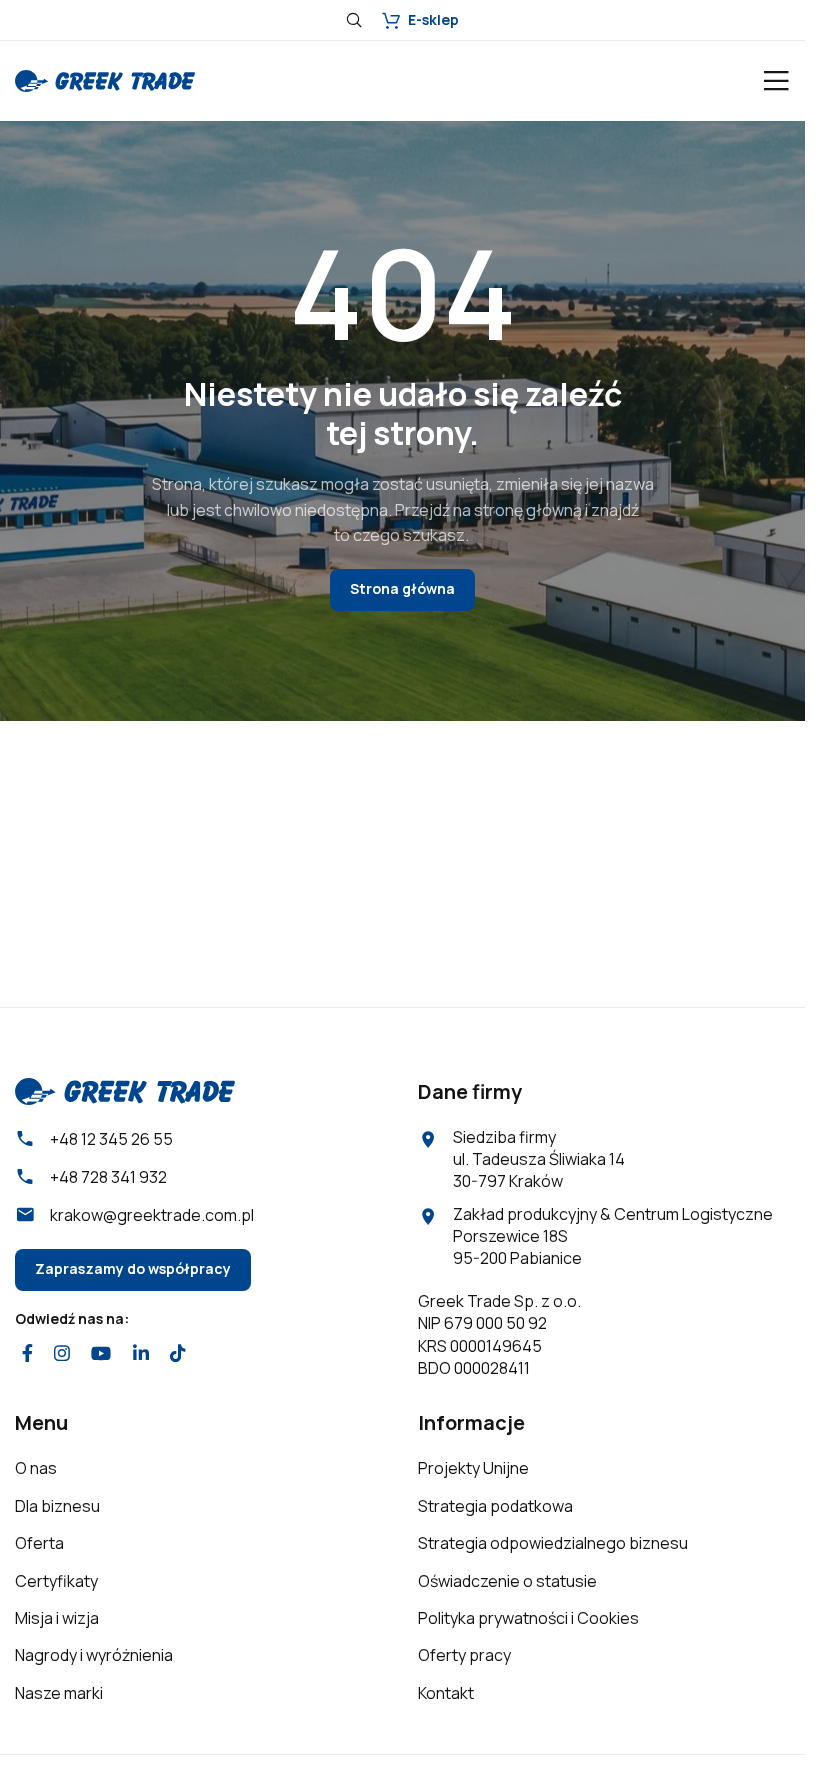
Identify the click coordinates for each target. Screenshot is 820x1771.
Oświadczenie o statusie (507, 1581)
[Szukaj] (354, 20)
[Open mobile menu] (776, 81)
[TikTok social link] (177, 1354)
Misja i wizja (57, 1618)
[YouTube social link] (101, 1354)
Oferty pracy (464, 1655)
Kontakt (446, 1693)
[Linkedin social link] (140, 1354)
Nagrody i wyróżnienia (94, 1655)
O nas (36, 1468)
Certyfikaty (56, 1581)
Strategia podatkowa (495, 1506)
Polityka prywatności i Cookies (528, 1618)
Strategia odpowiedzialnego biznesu (553, 1543)
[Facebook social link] (27, 1354)
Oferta (39, 1543)
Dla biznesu (57, 1506)
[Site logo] (105, 79)
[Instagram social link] (61, 1354)
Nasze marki (59, 1693)
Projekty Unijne (473, 1468)
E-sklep (433, 19)
